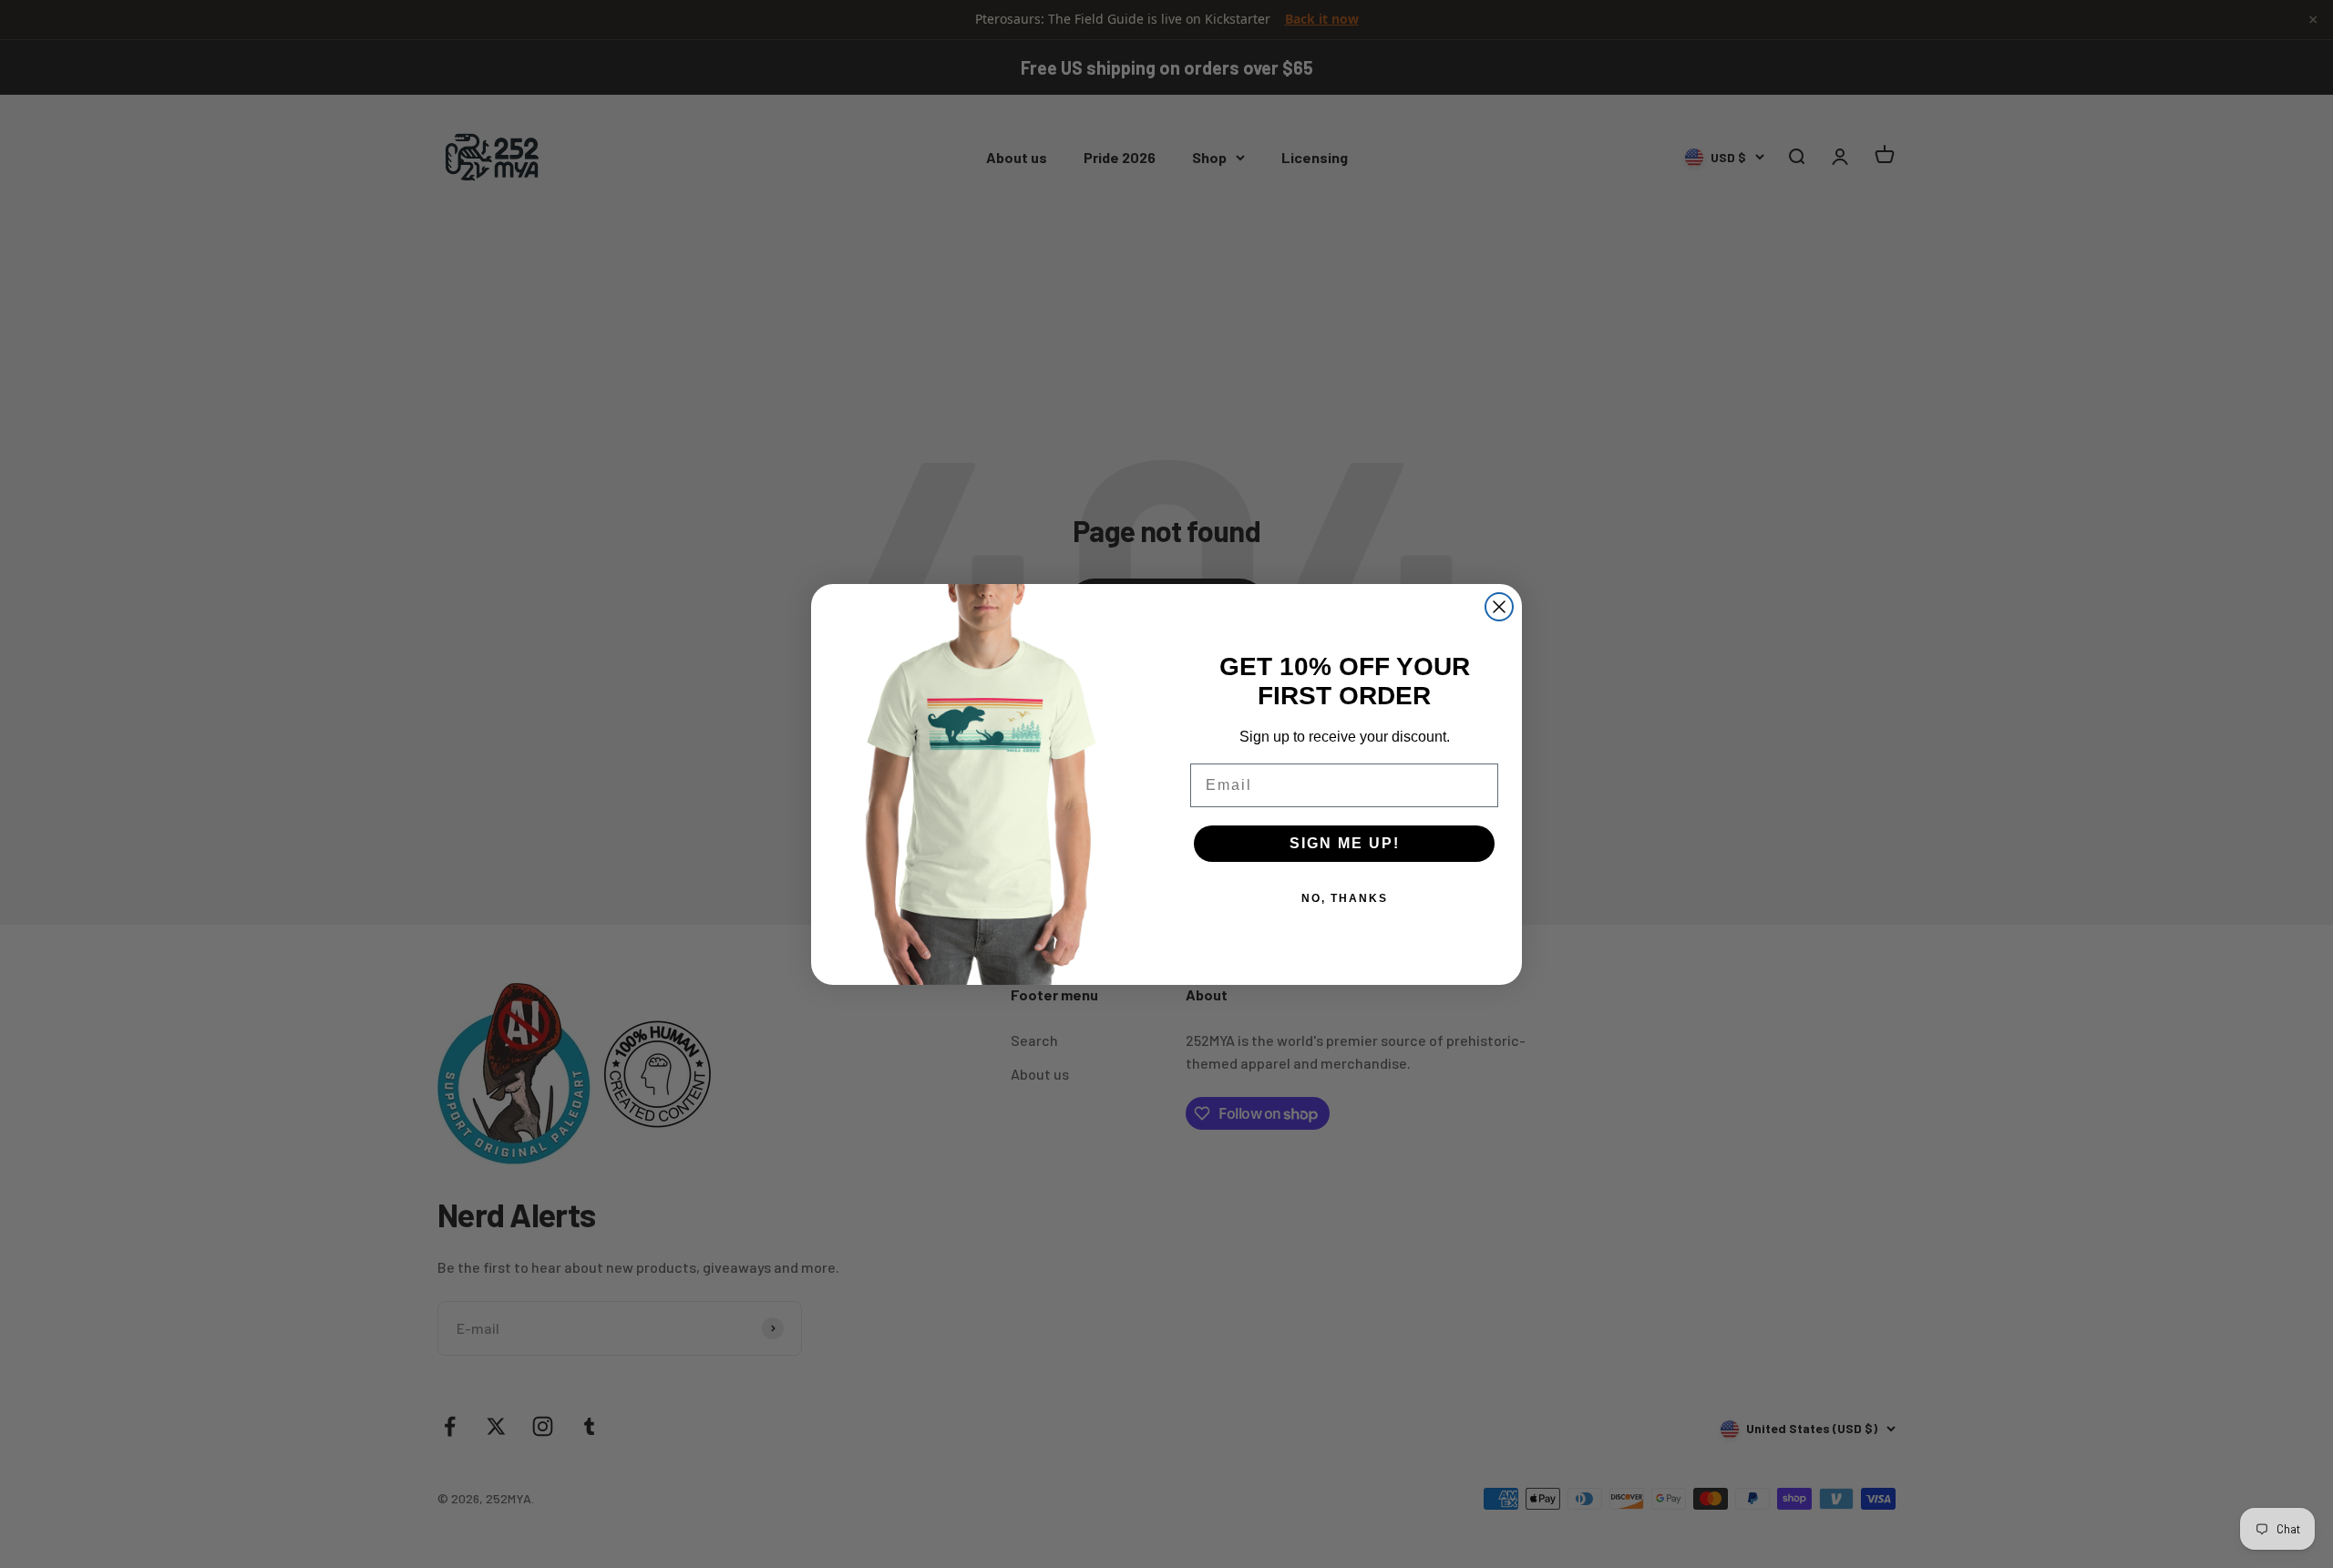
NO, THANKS (1345, 898)
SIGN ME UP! (1345, 843)
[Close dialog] (1499, 607)
